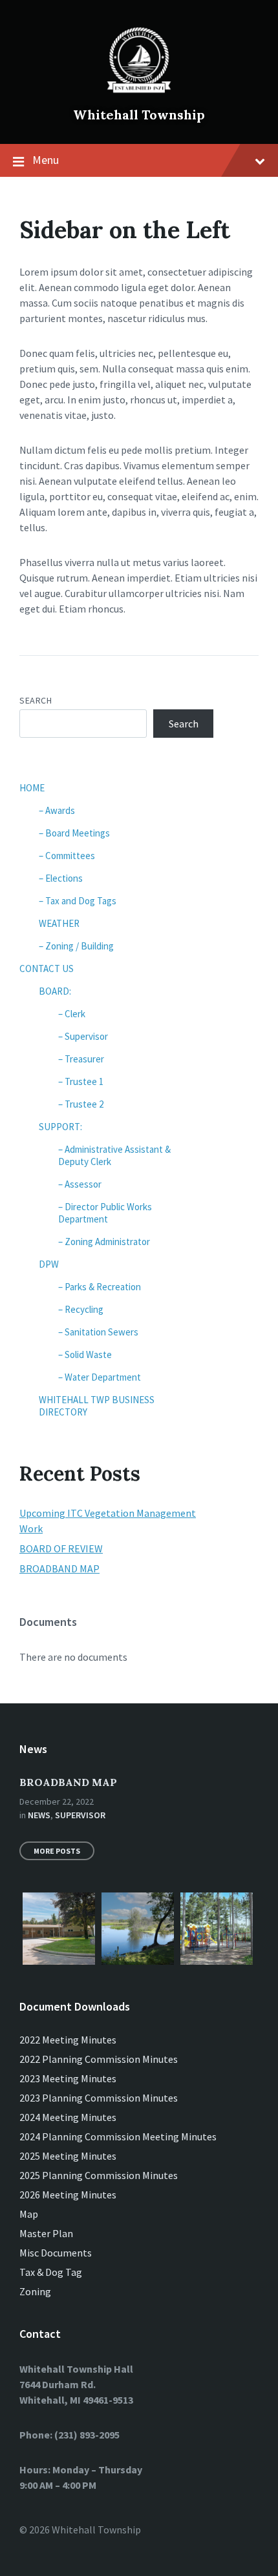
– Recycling (81, 1309)
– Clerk (72, 1014)
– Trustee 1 (81, 1081)
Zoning (35, 2291)
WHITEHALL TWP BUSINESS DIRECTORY (97, 1406)
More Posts (57, 1851)
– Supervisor (83, 1036)
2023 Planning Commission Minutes (99, 2098)
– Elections (61, 878)
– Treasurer (81, 1059)
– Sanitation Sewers (98, 1332)
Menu (46, 160)
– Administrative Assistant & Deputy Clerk (114, 1155)
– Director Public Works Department (105, 1213)
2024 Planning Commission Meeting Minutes (118, 2136)
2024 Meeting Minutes (68, 2117)
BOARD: (55, 991)
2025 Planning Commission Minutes (99, 2175)
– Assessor (80, 1184)
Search (36, 700)
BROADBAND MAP (59, 1568)
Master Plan (46, 2233)
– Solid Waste (85, 1354)
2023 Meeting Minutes (68, 2078)
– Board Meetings (74, 833)
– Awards (57, 810)
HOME (32, 788)
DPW (49, 1264)
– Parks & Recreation (100, 1287)
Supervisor (80, 1815)
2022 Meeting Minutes (68, 2040)
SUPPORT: (60, 1127)
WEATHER (59, 923)
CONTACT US (47, 969)
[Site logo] (139, 93)
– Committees (67, 856)
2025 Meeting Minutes (68, 2156)
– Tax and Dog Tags (78, 901)
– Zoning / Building (76, 946)
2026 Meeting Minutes (68, 2195)
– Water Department (100, 1377)
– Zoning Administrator (104, 1242)
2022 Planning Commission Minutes (99, 2059)
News (39, 1815)
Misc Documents (56, 2253)
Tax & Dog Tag (51, 2272)
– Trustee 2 (81, 1104)
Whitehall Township (139, 115)
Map (29, 2214)
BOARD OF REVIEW (61, 1548)
